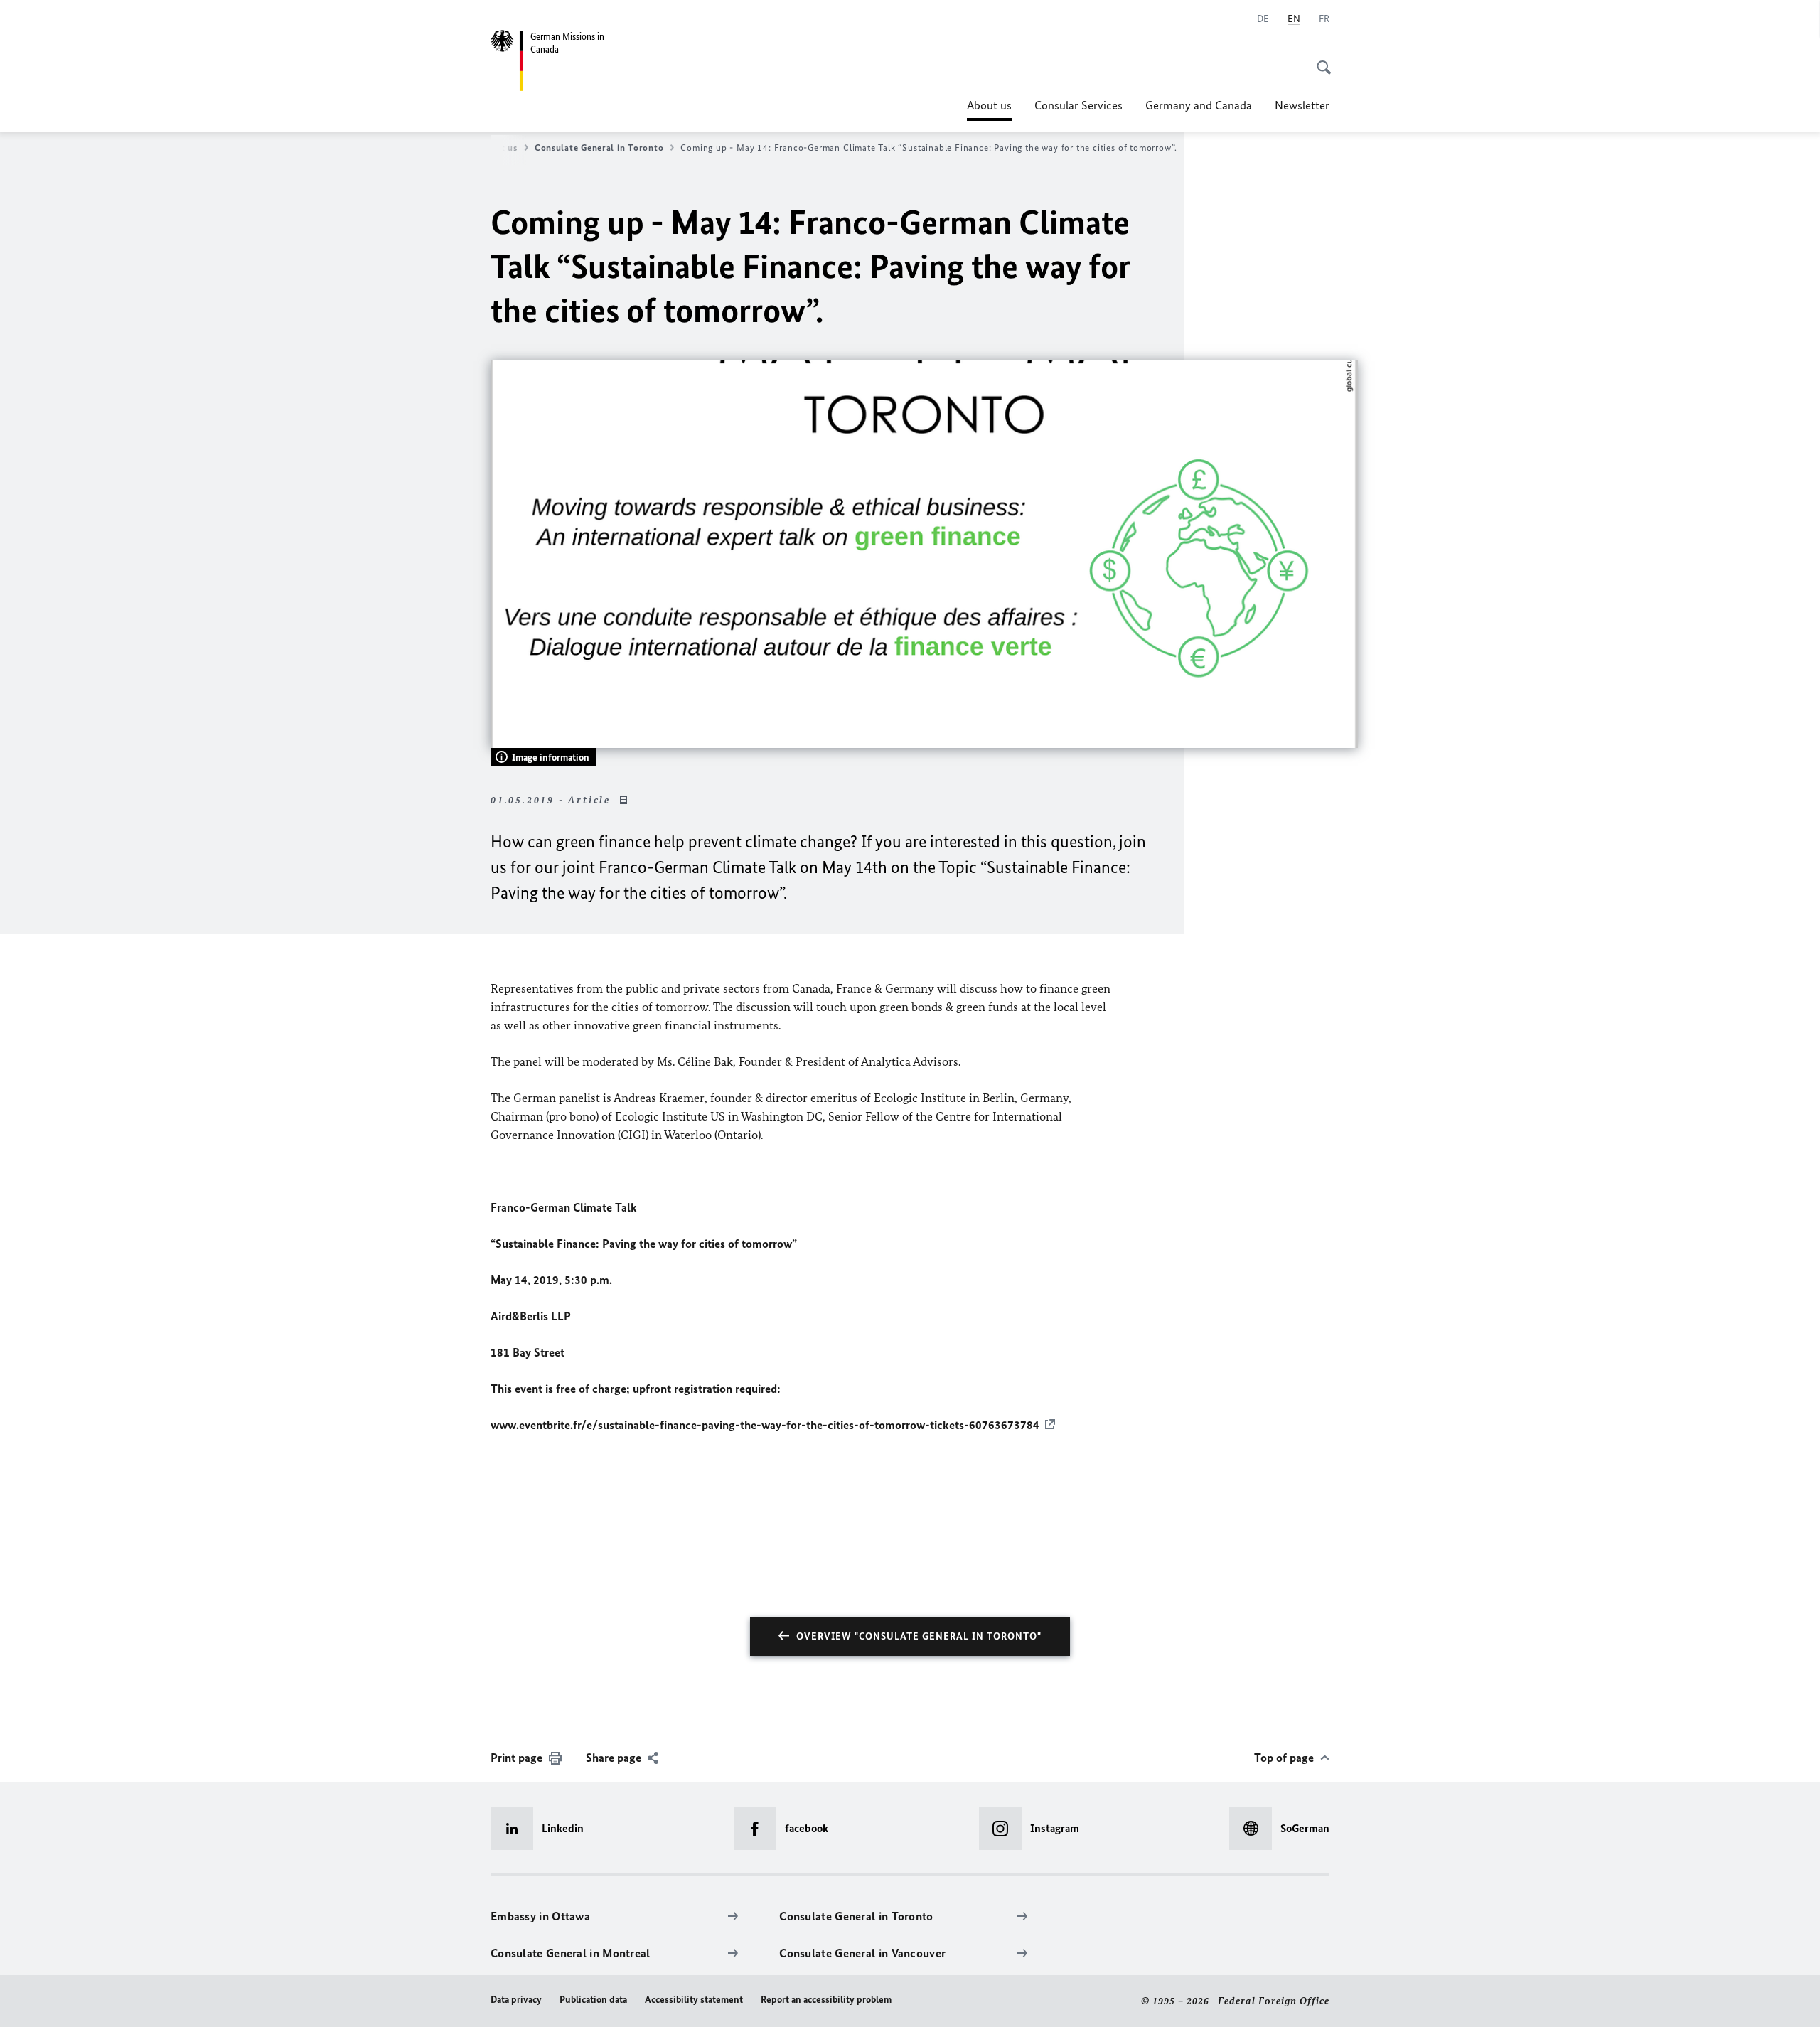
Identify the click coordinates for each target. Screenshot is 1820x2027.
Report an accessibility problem (826, 2000)
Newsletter (1302, 105)
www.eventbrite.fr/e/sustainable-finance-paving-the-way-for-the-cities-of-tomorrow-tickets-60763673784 (765, 1425)
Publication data (593, 2000)
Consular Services (1078, 105)
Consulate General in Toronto (599, 148)
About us (989, 109)
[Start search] (1319, 60)
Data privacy (516, 2000)
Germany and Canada (1199, 105)
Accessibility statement (694, 2000)
